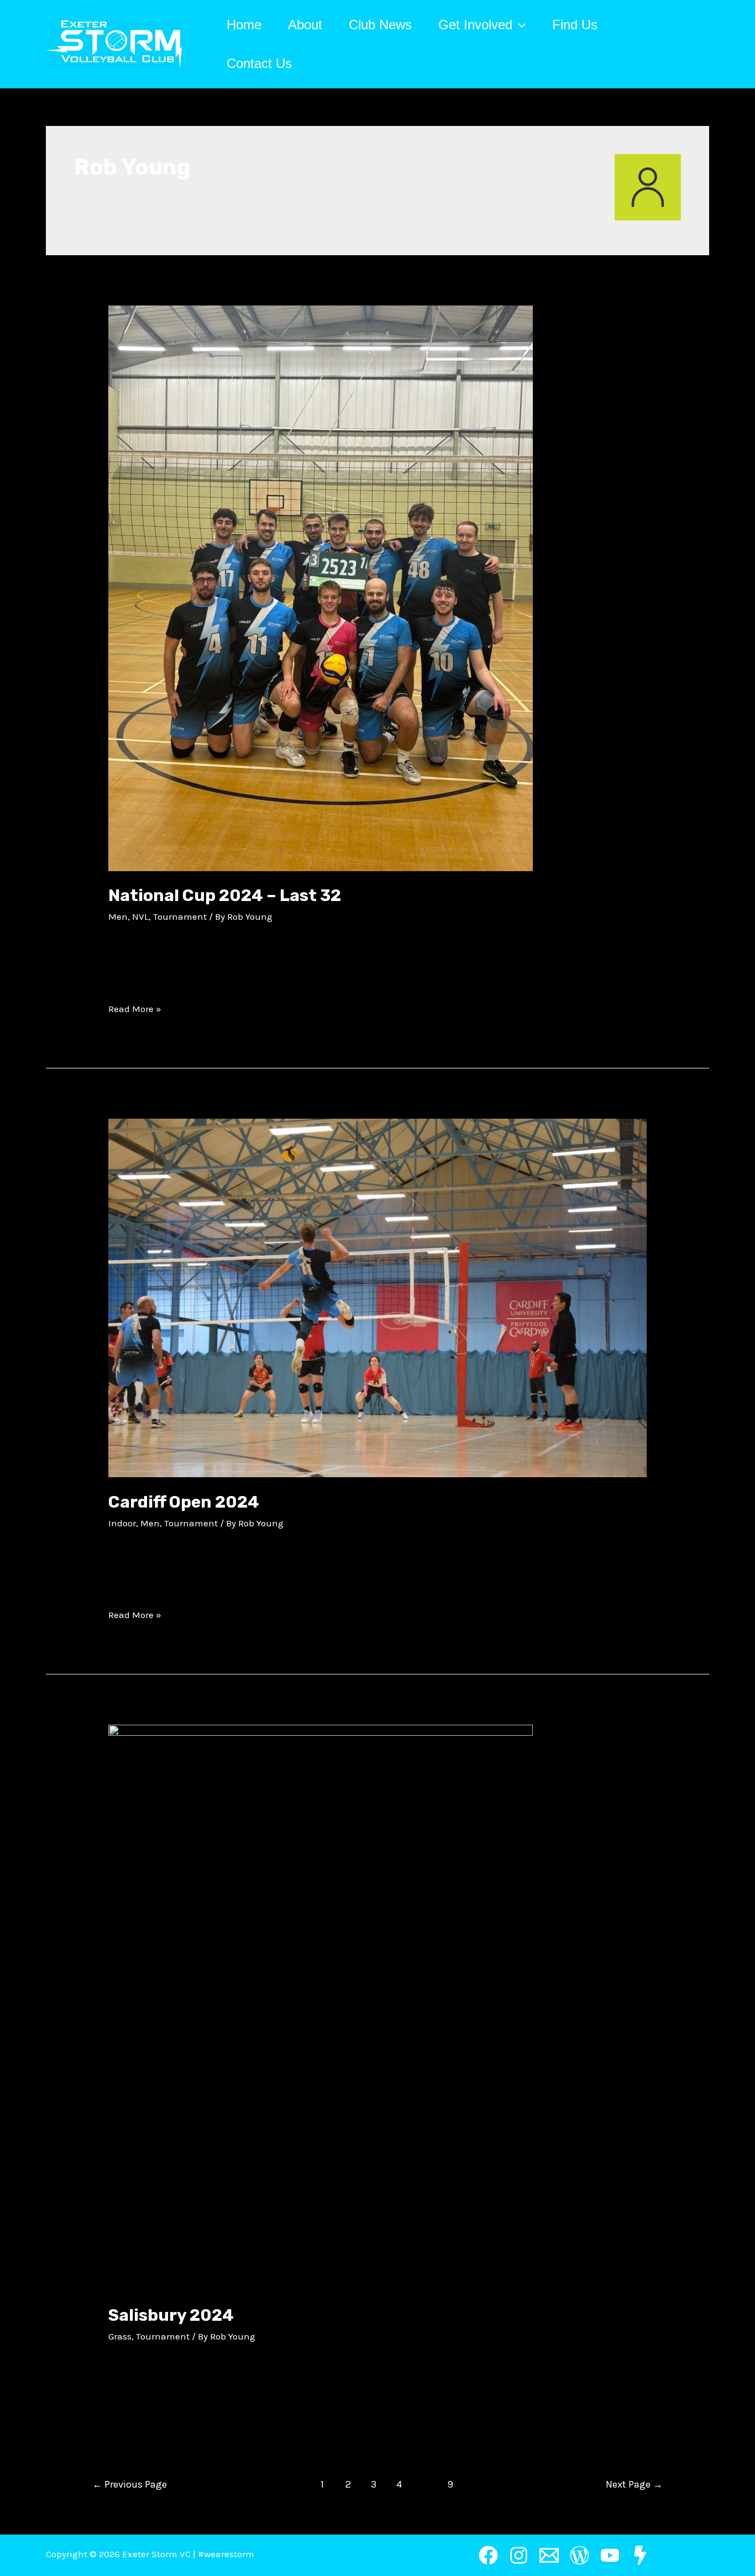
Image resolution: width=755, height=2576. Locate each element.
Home (244, 25)
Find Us (575, 25)
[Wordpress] (580, 2555)
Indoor (122, 1523)
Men (118, 916)
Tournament (180, 916)
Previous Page (130, 2484)
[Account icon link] (704, 44)
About (305, 25)
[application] (519, 25)
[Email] (549, 2555)
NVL (140, 916)
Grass (120, 2336)
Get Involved (475, 25)
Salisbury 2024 (171, 2315)
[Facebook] (488, 2555)
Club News (380, 25)
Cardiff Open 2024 (184, 1502)
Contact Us (259, 63)
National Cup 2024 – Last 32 (225, 895)
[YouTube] (610, 2555)
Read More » (135, 1009)
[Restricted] (640, 2555)
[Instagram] (519, 2555)
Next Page (634, 2484)
